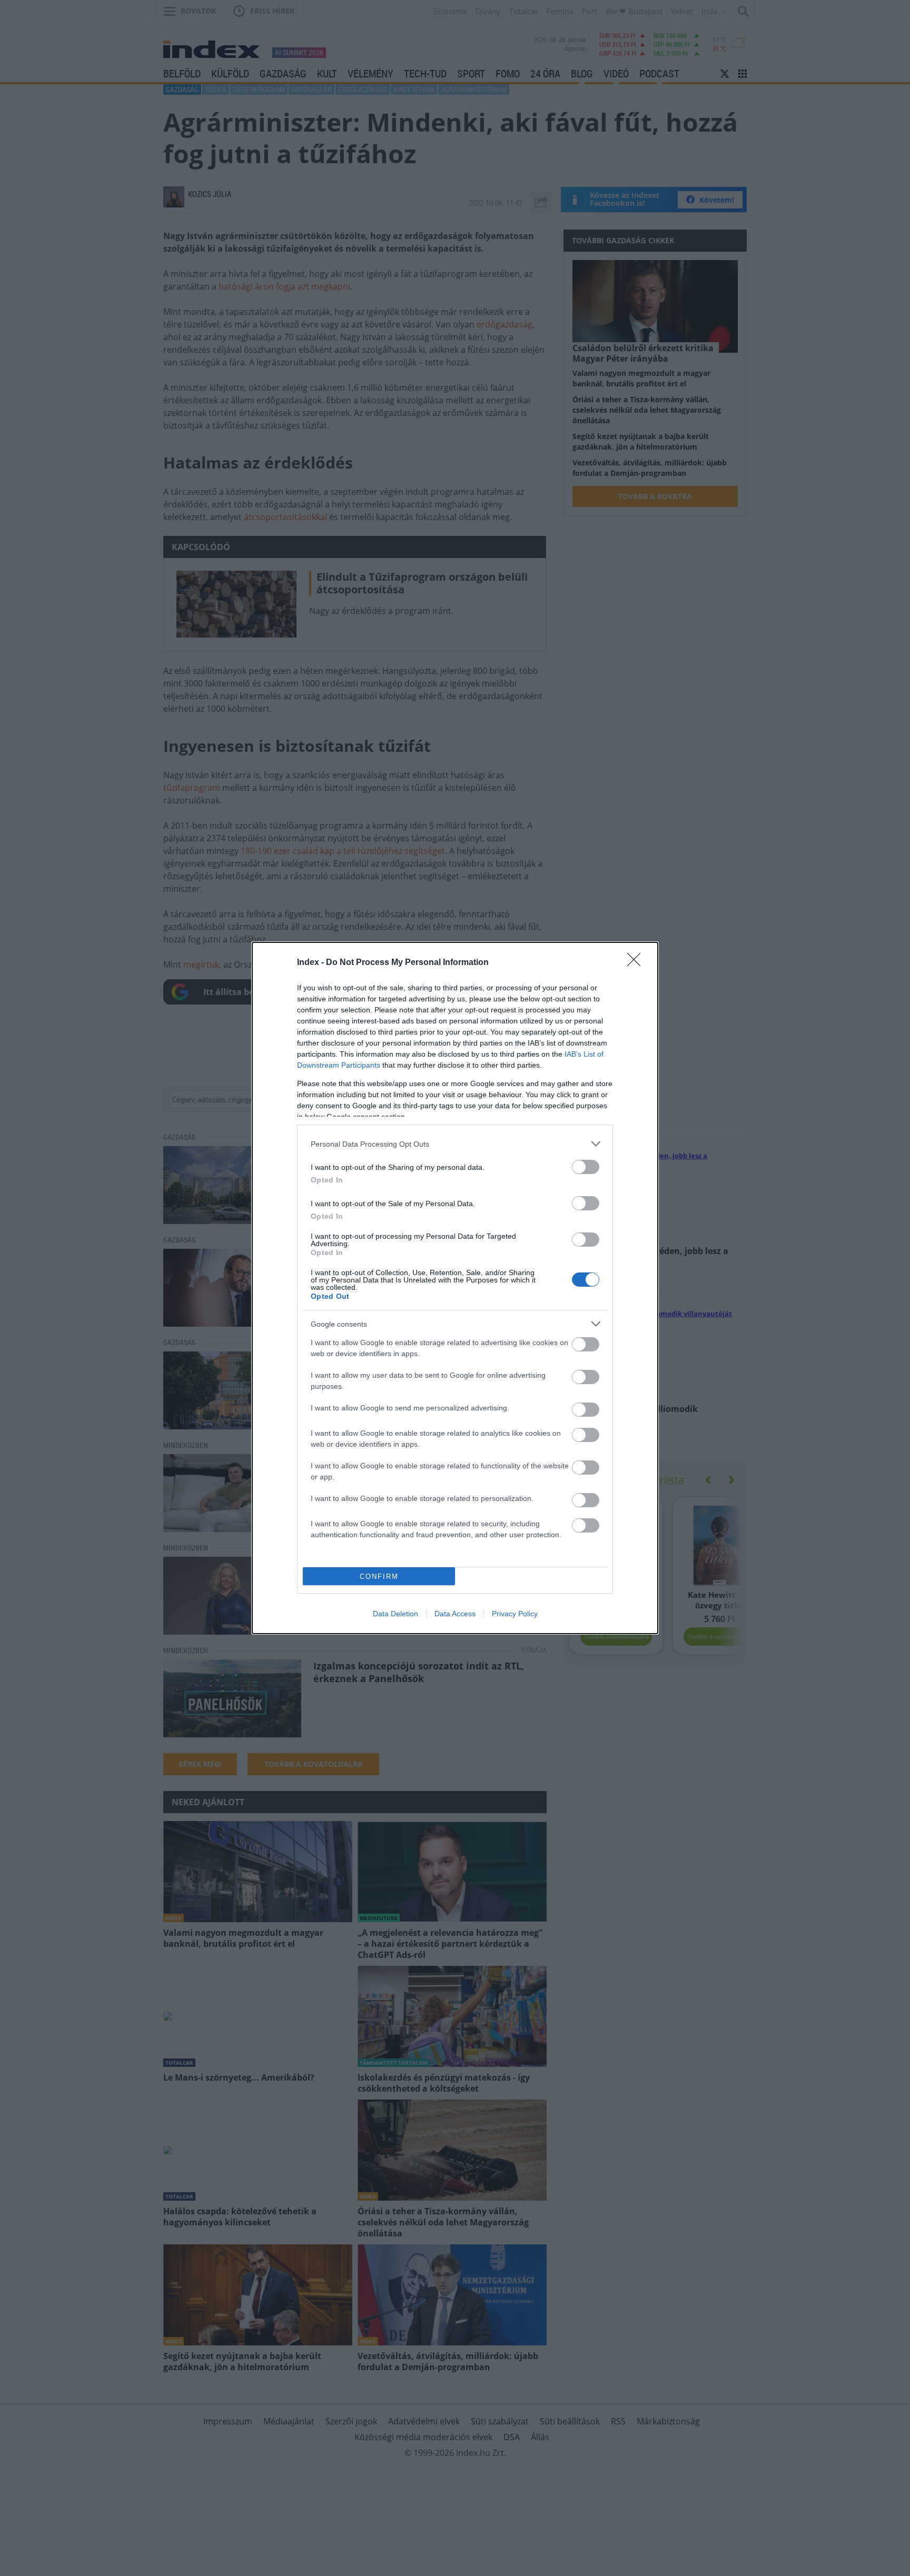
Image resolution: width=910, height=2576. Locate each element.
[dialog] (455, 1288)
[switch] (586, 1167)
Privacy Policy (515, 1614)
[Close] (637, 963)
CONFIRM (379, 1577)
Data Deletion (395, 1614)
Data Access (455, 1614)
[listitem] (455, 1144)
